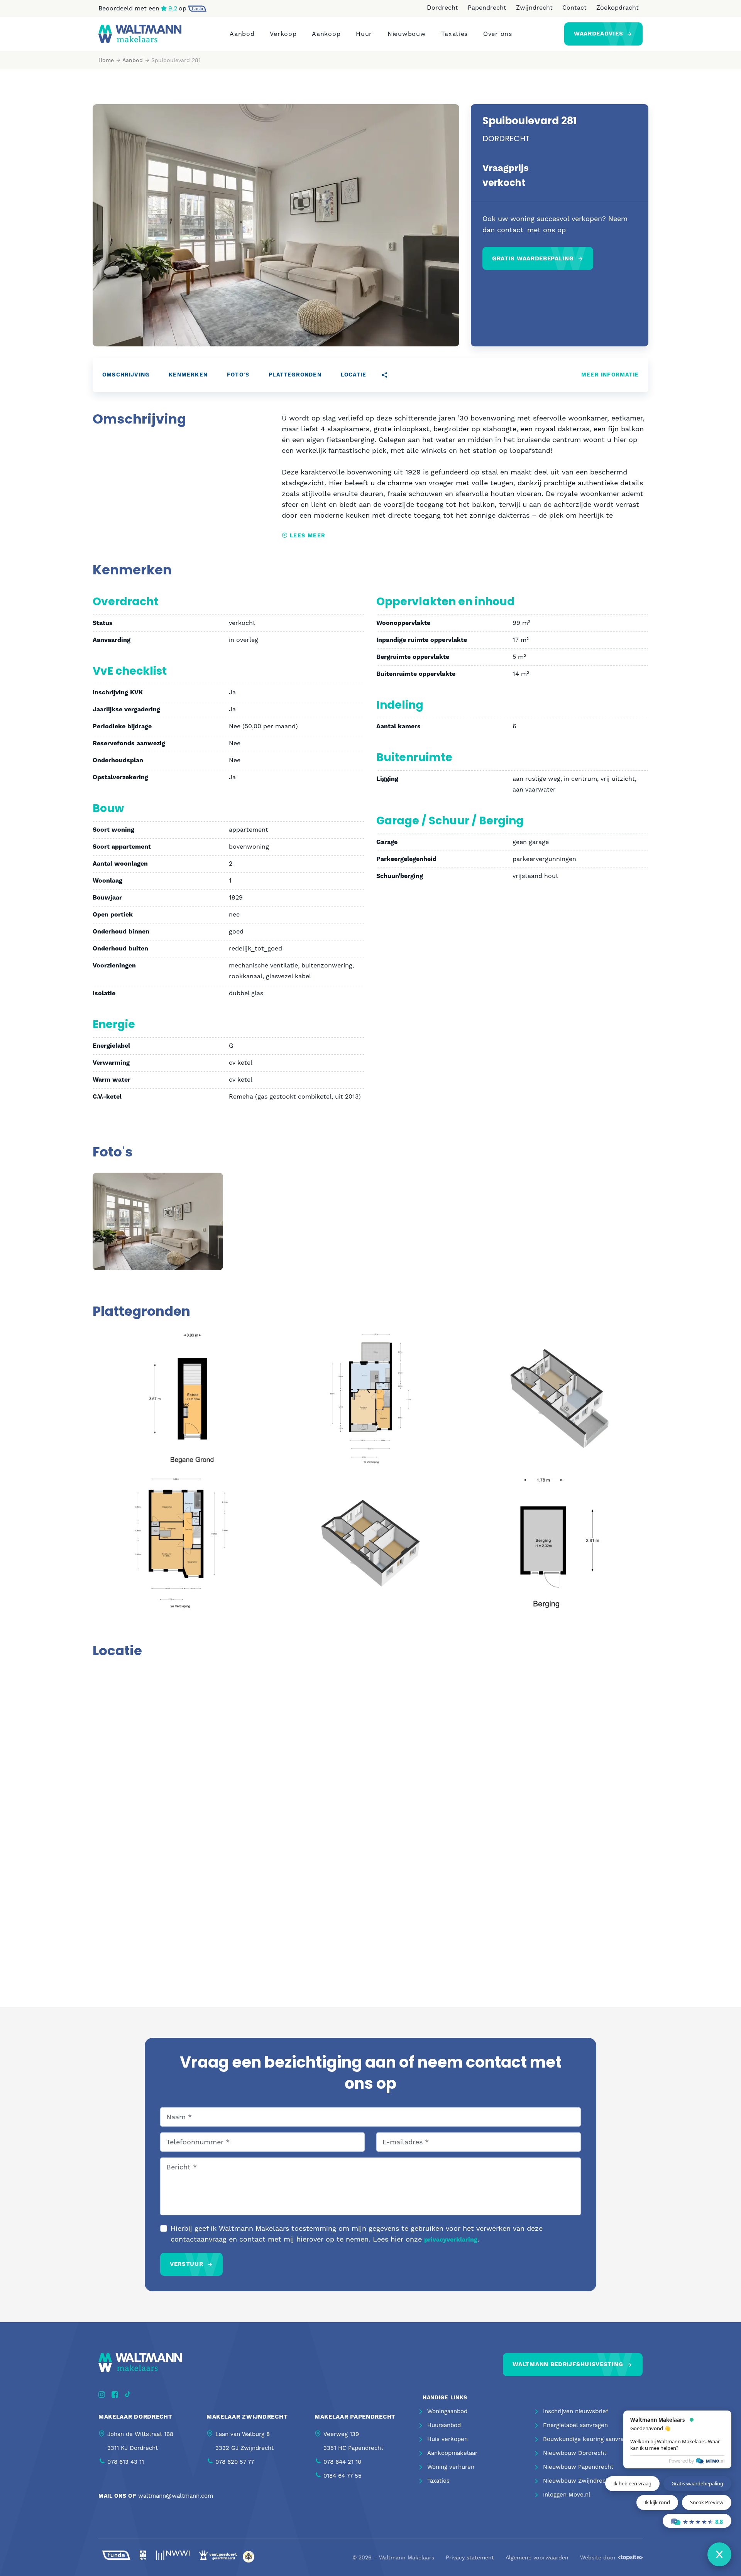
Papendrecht (487, 8)
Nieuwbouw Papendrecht (578, 2467)
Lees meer (306, 536)
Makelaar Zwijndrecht (247, 2417)
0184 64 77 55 (343, 2476)
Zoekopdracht (617, 8)
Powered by (681, 2461)
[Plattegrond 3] (560, 1398)
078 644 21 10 (342, 2462)
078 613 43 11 (126, 2462)
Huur (364, 34)
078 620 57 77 (235, 2462)
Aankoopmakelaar (452, 2453)
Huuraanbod (444, 2425)
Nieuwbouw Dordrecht (575, 2453)
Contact (574, 8)
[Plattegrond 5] (370, 1542)
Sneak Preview (707, 2502)
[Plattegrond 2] (370, 1398)
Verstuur (187, 2264)
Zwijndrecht (534, 8)
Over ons (498, 34)
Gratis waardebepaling (533, 259)
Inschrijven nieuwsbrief (576, 2411)
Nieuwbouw (407, 34)
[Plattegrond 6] (560, 1542)
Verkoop (283, 34)
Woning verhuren (451, 2467)
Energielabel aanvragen (575, 2425)
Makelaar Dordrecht (135, 2417)
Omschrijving (126, 375)
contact (510, 230)
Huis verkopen (447, 2439)
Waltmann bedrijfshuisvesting (568, 2364)
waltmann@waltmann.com (176, 2496)
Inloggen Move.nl (567, 2495)
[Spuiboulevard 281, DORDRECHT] (158, 1221)
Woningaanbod (447, 2411)
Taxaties (454, 34)
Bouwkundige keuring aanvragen (588, 2439)
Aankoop (326, 34)
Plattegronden (295, 375)
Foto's (238, 375)
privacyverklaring (451, 2240)
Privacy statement (470, 2557)
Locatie (354, 375)
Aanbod (242, 34)
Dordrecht (442, 8)
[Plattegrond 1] (181, 1398)
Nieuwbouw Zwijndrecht (577, 2481)
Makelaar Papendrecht (355, 2417)
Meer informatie (610, 375)
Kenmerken (188, 375)
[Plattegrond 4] (181, 1542)
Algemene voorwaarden (537, 2557)
